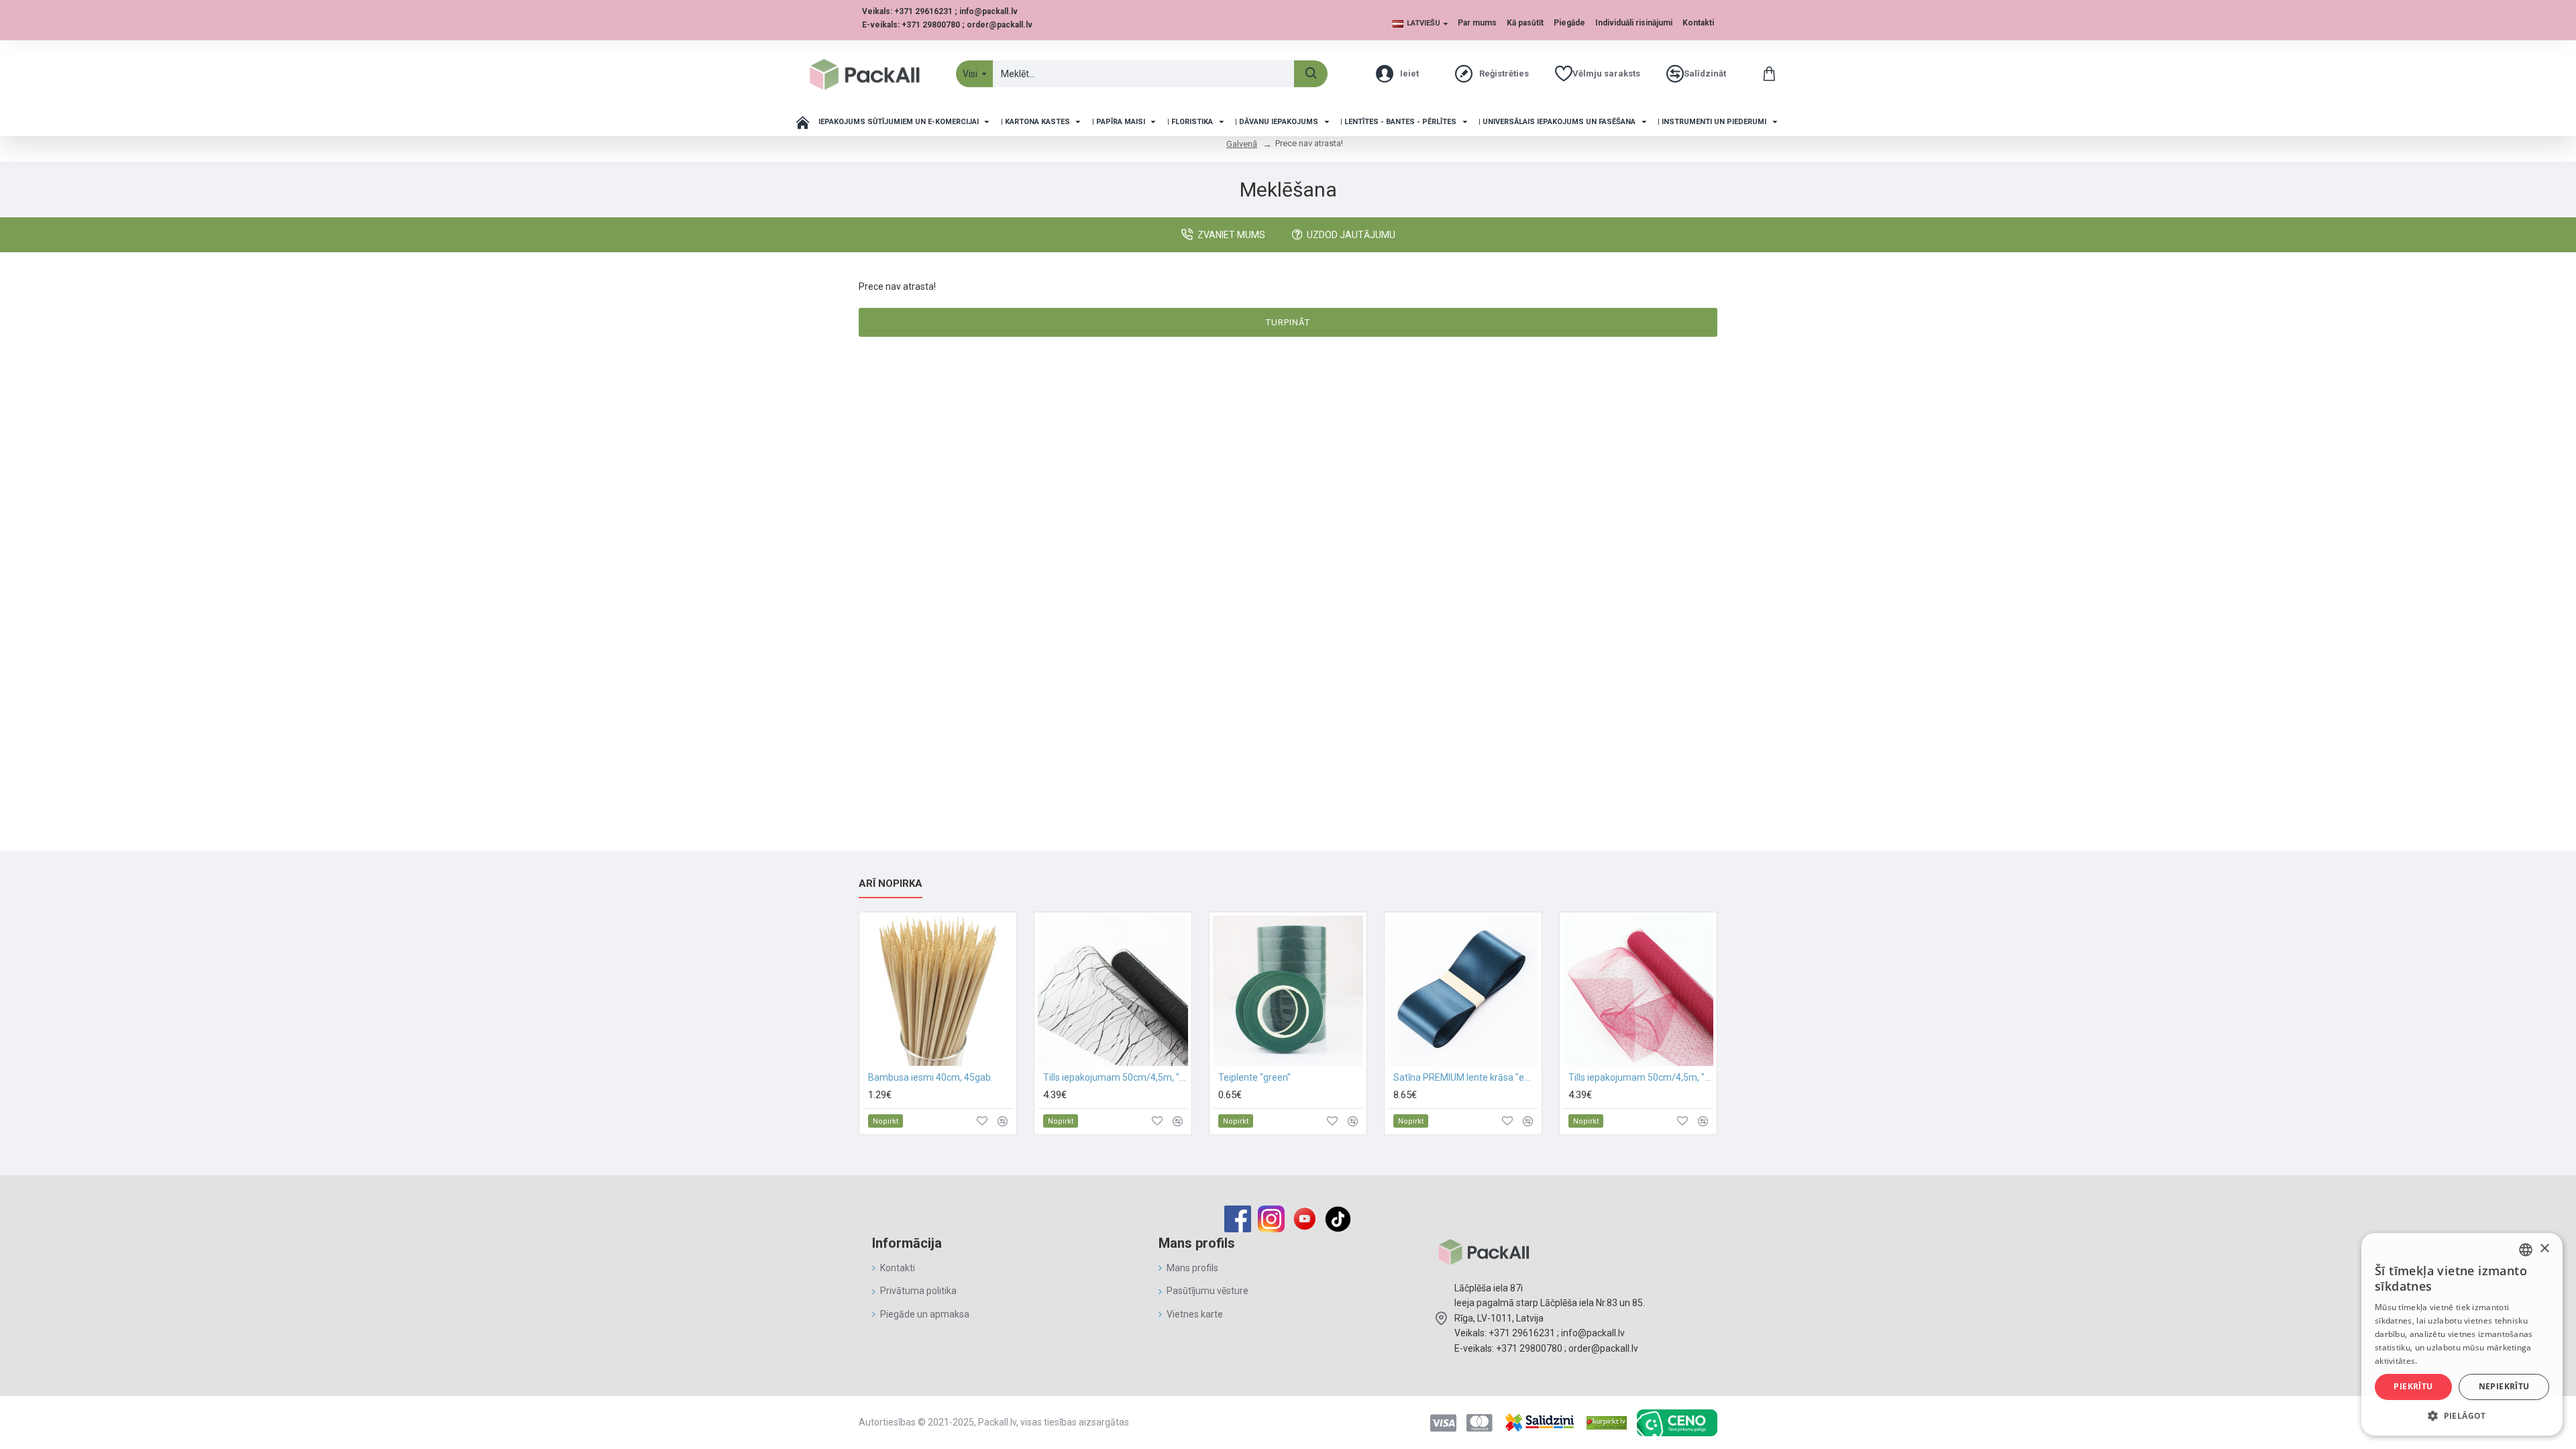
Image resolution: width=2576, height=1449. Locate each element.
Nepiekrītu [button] (2504, 1386)
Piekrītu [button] (2413, 1386)
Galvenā (1242, 144)
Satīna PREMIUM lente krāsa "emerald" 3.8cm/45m (1466, 1077)
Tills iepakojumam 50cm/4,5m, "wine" (1641, 1077)
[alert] (2462, 1334)
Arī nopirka (891, 883)
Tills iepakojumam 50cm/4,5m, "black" (1116, 1077)
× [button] (2544, 1249)
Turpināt (1288, 322)
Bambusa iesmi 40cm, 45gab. (930, 1077)
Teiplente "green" (1254, 1077)
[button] (2462, 1415)
